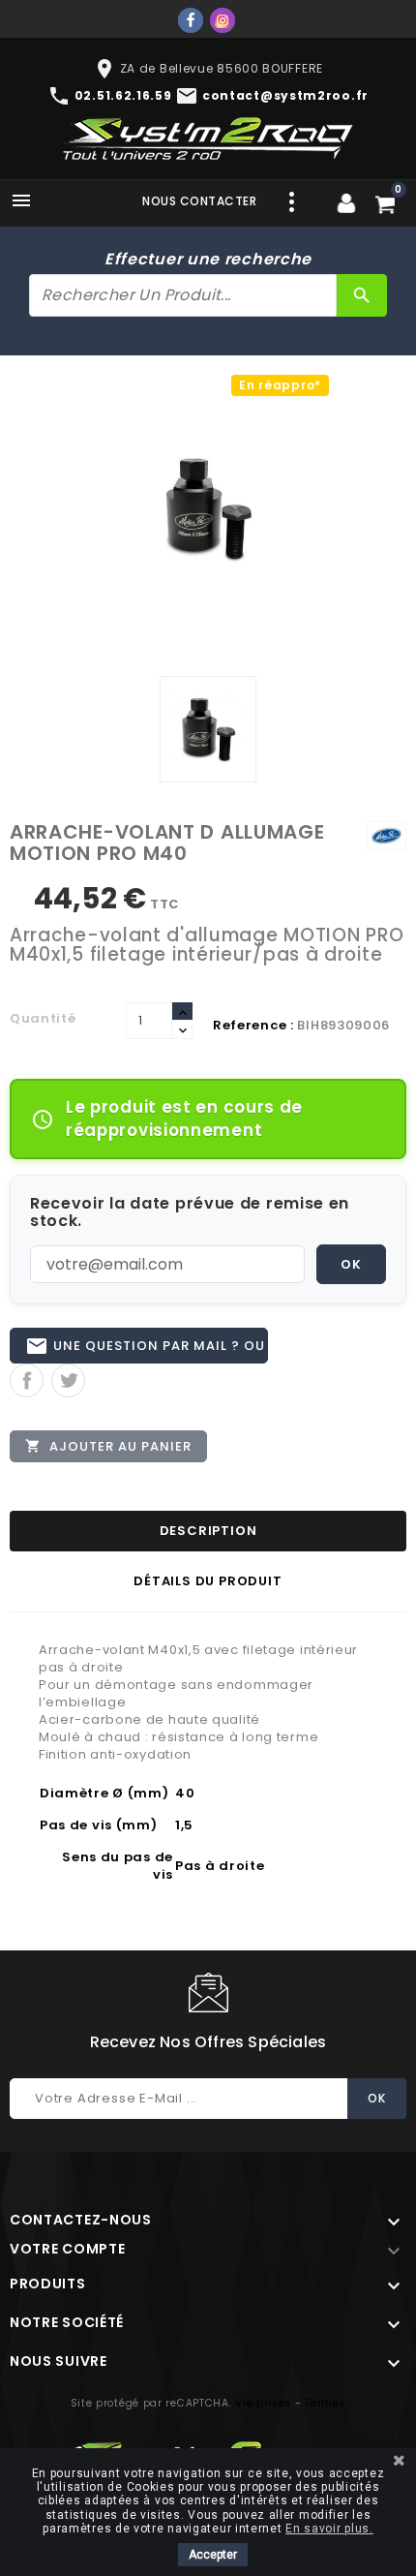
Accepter (213, 2555)
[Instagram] (223, 20)
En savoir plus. (329, 2529)
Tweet (68, 1380)
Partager (27, 1380)
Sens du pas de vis (118, 1866)
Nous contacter (199, 201)
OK (351, 1264)
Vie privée (263, 2403)
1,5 (184, 1825)
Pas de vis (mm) (99, 1825)
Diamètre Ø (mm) (104, 1793)
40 (185, 1793)
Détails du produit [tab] (208, 1581)
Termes (325, 2403)
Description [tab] (208, 1531)
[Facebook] (191, 20)
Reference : (253, 1025)
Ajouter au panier (108, 1446)
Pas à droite (220, 1866)
